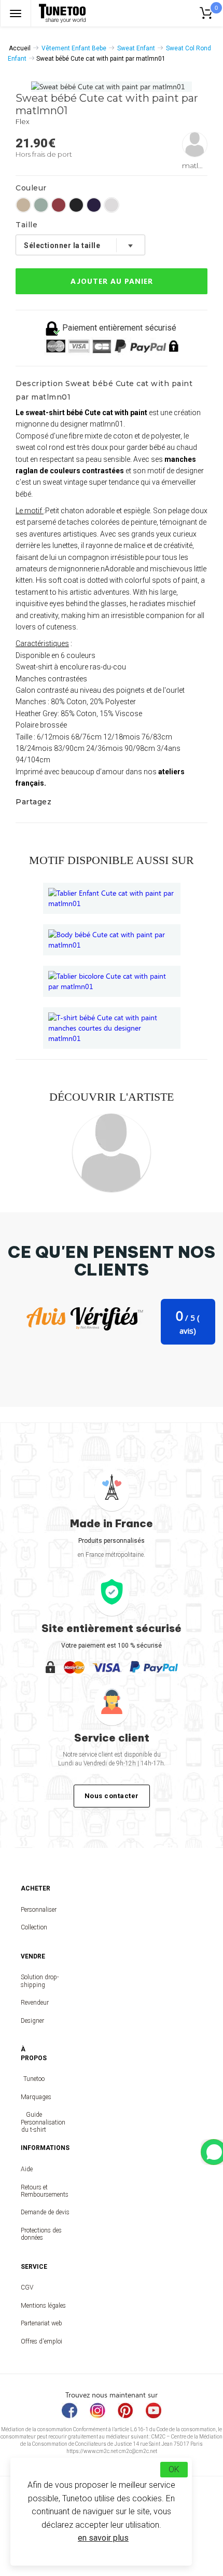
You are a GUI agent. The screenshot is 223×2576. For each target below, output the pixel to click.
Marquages (34, 2097)
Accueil (20, 48)
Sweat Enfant (136, 48)
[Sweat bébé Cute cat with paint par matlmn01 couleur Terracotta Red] (59, 205)
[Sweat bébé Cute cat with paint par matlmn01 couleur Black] (76, 205)
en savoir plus (103, 2538)
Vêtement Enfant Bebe (74, 48)
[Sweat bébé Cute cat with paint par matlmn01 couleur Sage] (41, 205)
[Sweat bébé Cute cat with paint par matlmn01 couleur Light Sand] (23, 205)
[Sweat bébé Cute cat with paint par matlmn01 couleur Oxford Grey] (112, 205)
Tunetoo (34, 2079)
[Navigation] (16, 13)
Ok (174, 2469)
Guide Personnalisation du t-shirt (34, 2122)
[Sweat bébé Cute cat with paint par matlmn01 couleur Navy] (94, 205)
